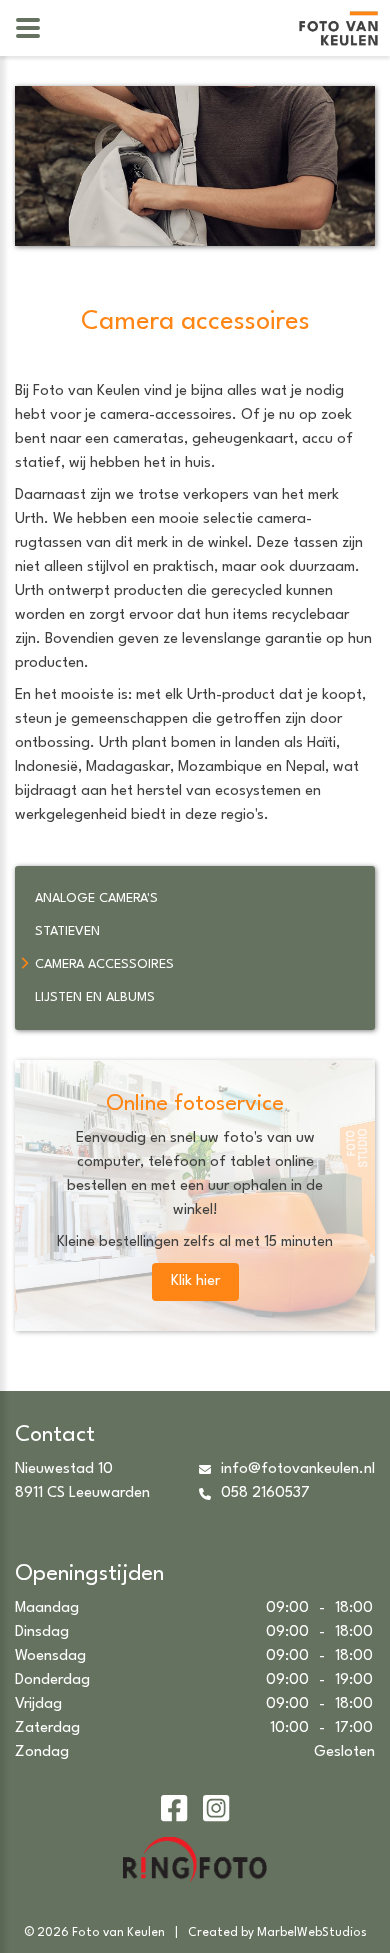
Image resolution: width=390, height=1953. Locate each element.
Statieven (67, 931)
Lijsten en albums (95, 997)
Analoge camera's (96, 898)
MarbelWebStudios (312, 1933)
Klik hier (195, 1281)
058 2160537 (265, 1493)
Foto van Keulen (118, 1933)
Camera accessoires (104, 964)
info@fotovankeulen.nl (298, 1469)
